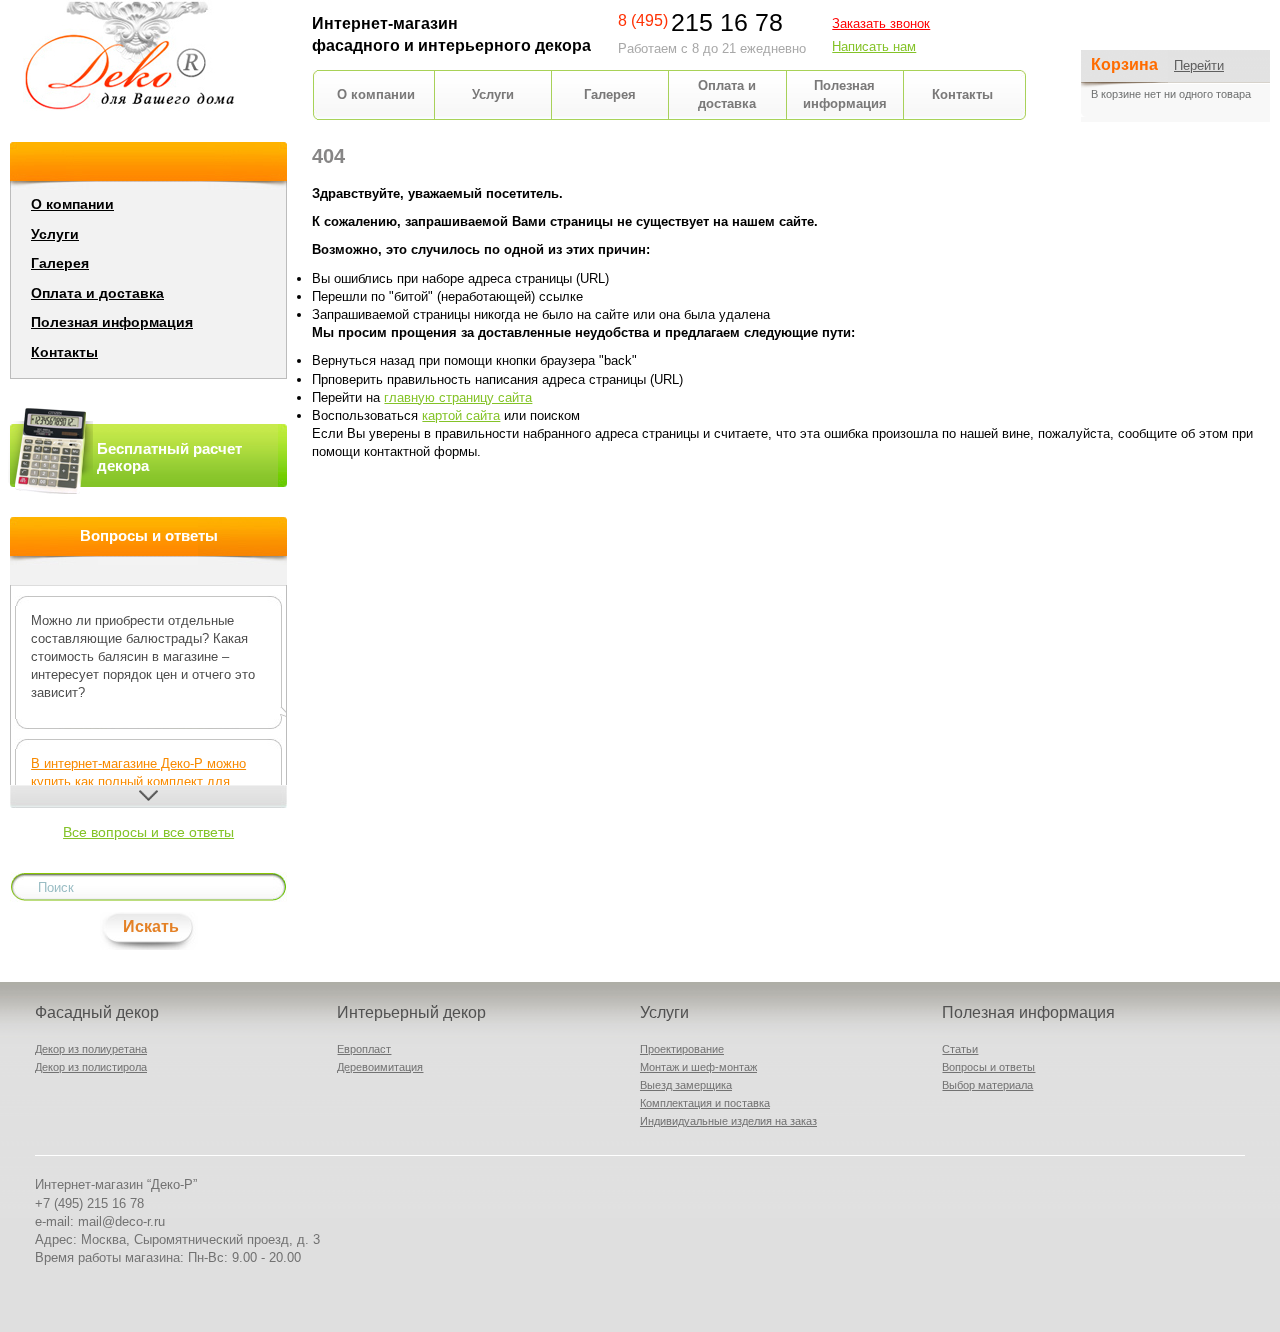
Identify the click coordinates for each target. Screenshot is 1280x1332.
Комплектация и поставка (705, 1103)
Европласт (364, 1049)
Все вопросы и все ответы (148, 832)
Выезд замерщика (686, 1085)
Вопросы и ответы (988, 1067)
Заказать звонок (881, 23)
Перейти (1199, 65)
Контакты (962, 94)
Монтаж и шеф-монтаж (698, 1067)
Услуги (493, 94)
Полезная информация (112, 322)
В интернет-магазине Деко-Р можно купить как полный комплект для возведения (138, 781)
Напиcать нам (874, 46)
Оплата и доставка (97, 293)
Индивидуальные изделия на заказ (728, 1121)
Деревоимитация (380, 1067)
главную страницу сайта (458, 397)
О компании (376, 94)
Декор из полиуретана (91, 1049)
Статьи (960, 1049)
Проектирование (682, 1049)
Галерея (610, 94)
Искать (151, 926)
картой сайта (461, 415)
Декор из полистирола (91, 1067)
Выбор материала (987, 1085)
